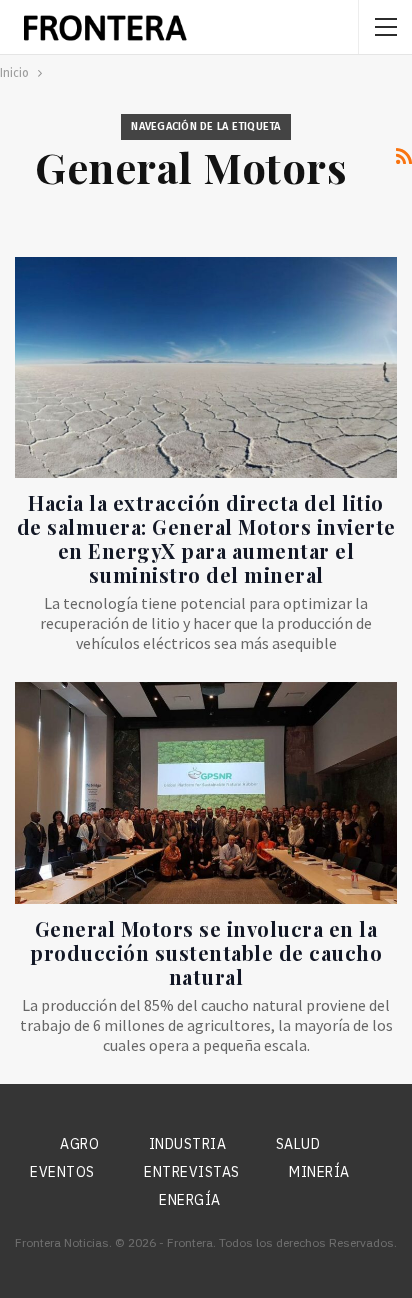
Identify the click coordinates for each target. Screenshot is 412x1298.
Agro (79, 1144)
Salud (298, 1144)
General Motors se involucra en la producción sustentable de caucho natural (206, 952)
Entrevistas (192, 1172)
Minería (319, 1172)
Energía (190, 1200)
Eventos (62, 1172)
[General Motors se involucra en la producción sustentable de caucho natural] (206, 793)
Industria (188, 1144)
